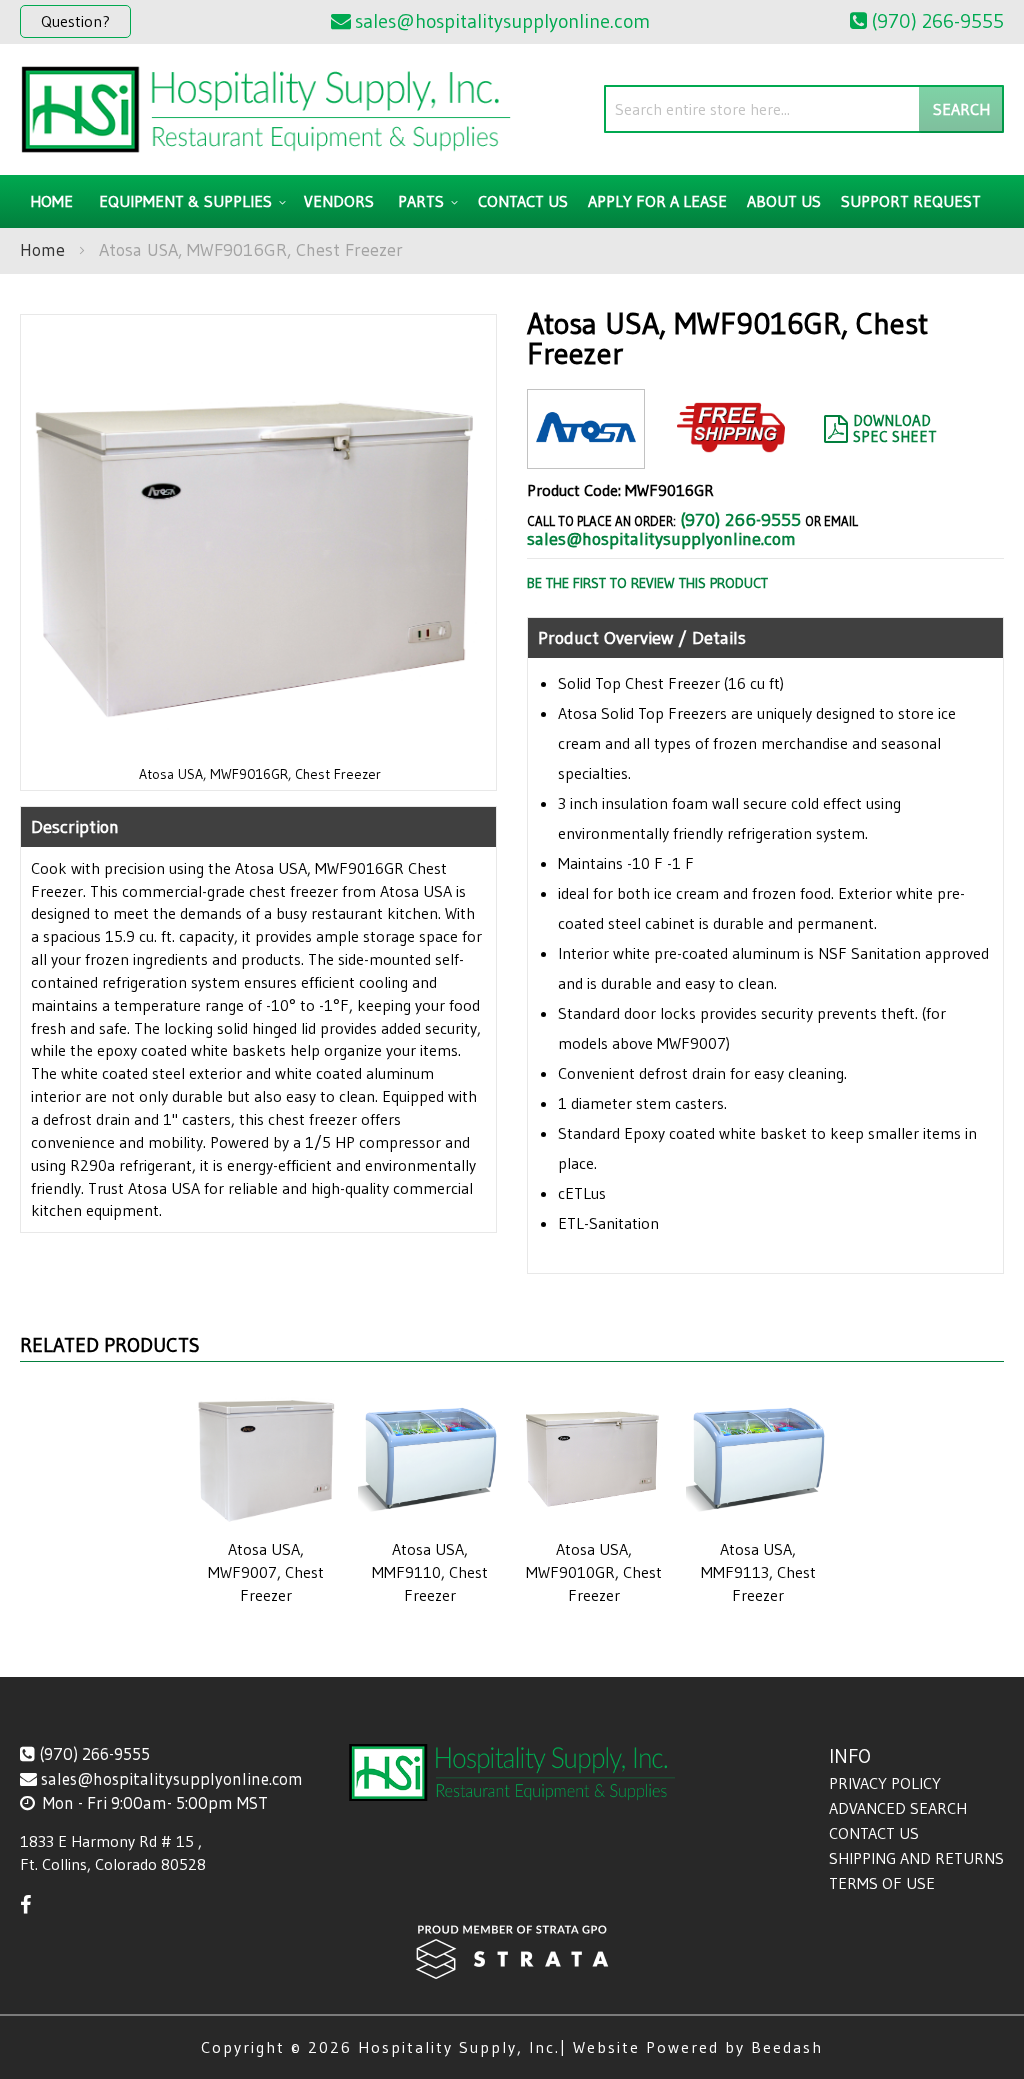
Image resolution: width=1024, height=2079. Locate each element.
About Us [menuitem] (784, 201)
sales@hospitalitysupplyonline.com (661, 539)
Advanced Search (898, 1808)
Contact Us (874, 1833)
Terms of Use (882, 1883)
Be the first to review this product (647, 583)
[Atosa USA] (586, 452)
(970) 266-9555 (740, 520)
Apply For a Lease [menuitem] (657, 201)
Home (42, 250)
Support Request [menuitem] (911, 201)
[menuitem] (189, 201)
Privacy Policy (885, 1783)
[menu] (512, 201)
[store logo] (266, 109)
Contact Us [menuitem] (523, 201)
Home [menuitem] (51, 201)
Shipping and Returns (916, 1858)
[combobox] (804, 109)
